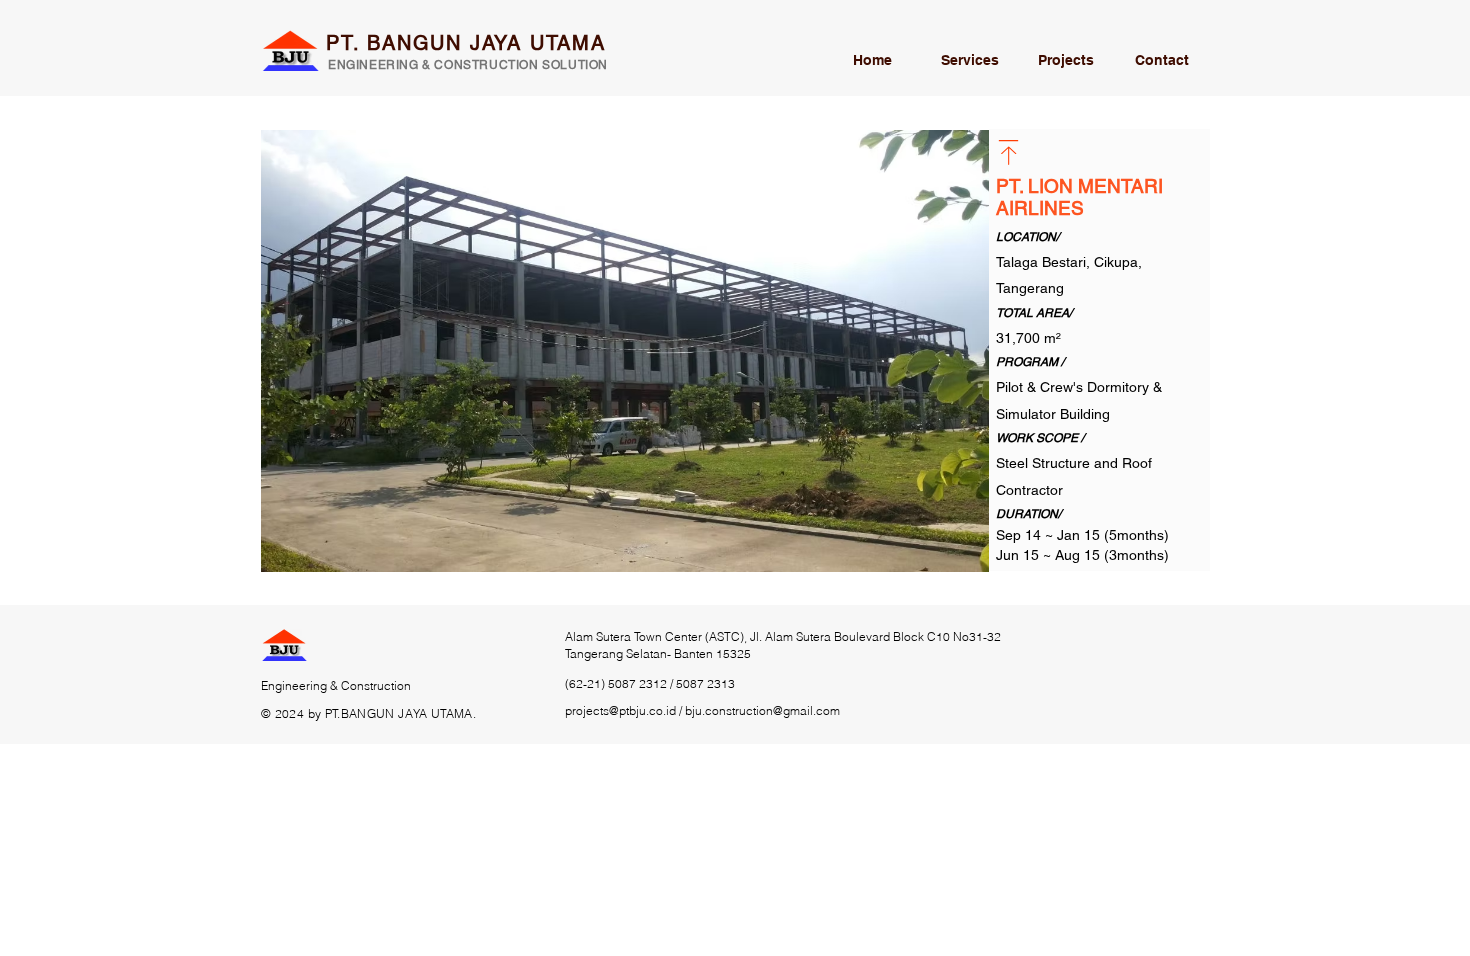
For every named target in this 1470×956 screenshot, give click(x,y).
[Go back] (1008, 152)
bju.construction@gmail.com (762, 710)
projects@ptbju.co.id (620, 710)
